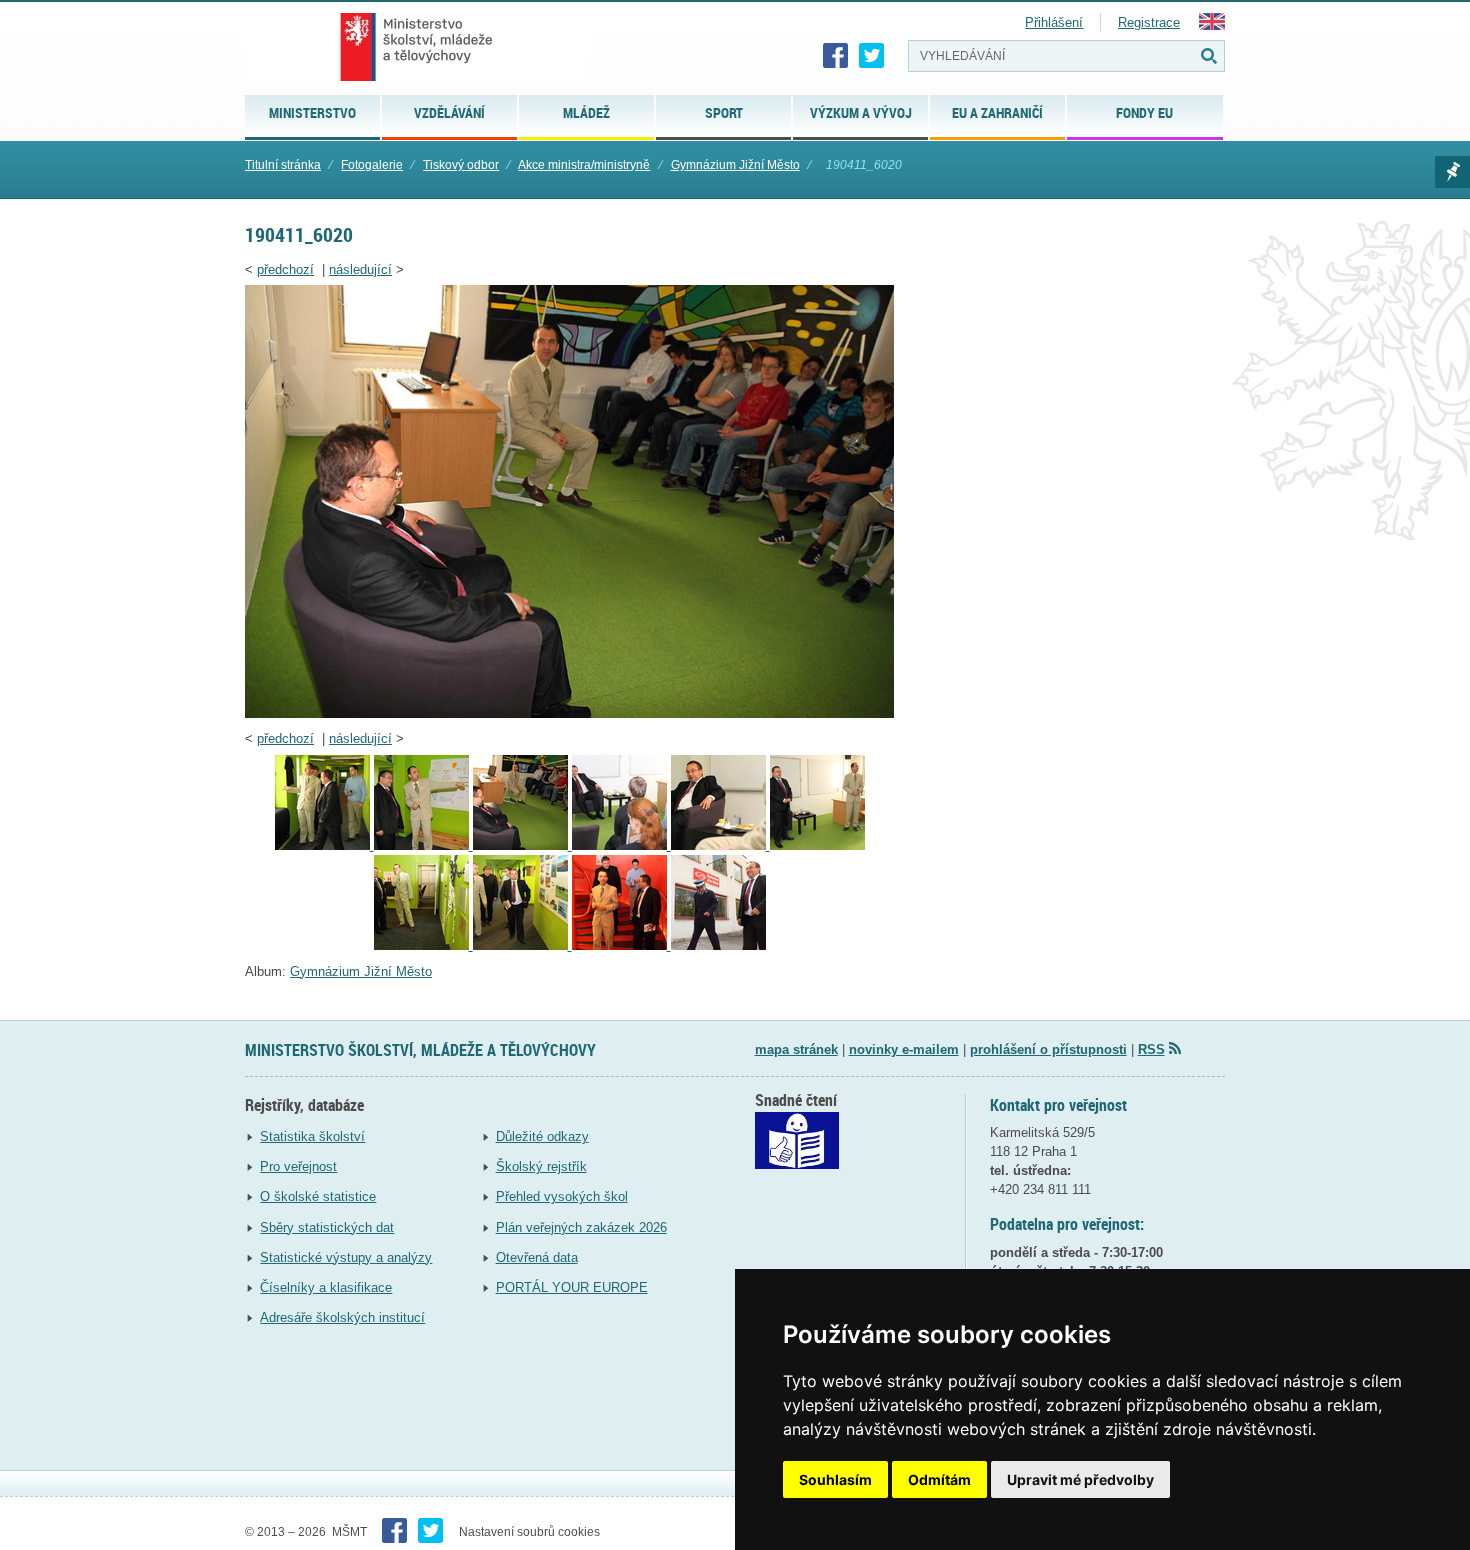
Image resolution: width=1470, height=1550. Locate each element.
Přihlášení (1054, 22)
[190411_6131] (621, 845)
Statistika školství (312, 1136)
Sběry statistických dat (327, 1227)
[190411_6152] (720, 845)
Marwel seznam (1452, 172)
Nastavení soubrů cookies (529, 1532)
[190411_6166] (423, 945)
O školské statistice (318, 1196)
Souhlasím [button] (835, 1479)
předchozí (285, 269)
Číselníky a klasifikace (326, 1287)
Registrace (1149, 22)
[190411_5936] (718, 945)
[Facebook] (836, 56)
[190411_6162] (817, 845)
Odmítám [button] (939, 1479)
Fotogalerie (372, 165)
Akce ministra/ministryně (584, 165)
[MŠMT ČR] (416, 47)
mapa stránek (796, 1049)
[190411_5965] (423, 845)
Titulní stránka (283, 165)
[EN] (1212, 25)
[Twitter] (872, 56)
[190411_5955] (324, 845)
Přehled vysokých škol (562, 1196)
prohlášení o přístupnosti (1048, 1049)
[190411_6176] (621, 945)
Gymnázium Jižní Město (735, 165)
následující (360, 269)
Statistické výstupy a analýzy (346, 1257)
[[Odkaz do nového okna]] (797, 1164)
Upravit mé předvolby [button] (1080, 1479)
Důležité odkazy (542, 1136)
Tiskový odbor (461, 165)
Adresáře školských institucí (342, 1317)
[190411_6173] (522, 945)
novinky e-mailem (904, 1049)
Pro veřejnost (298, 1166)
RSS (1151, 1049)
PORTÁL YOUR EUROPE (572, 1287)
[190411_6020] (569, 713)
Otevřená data (537, 1257)
